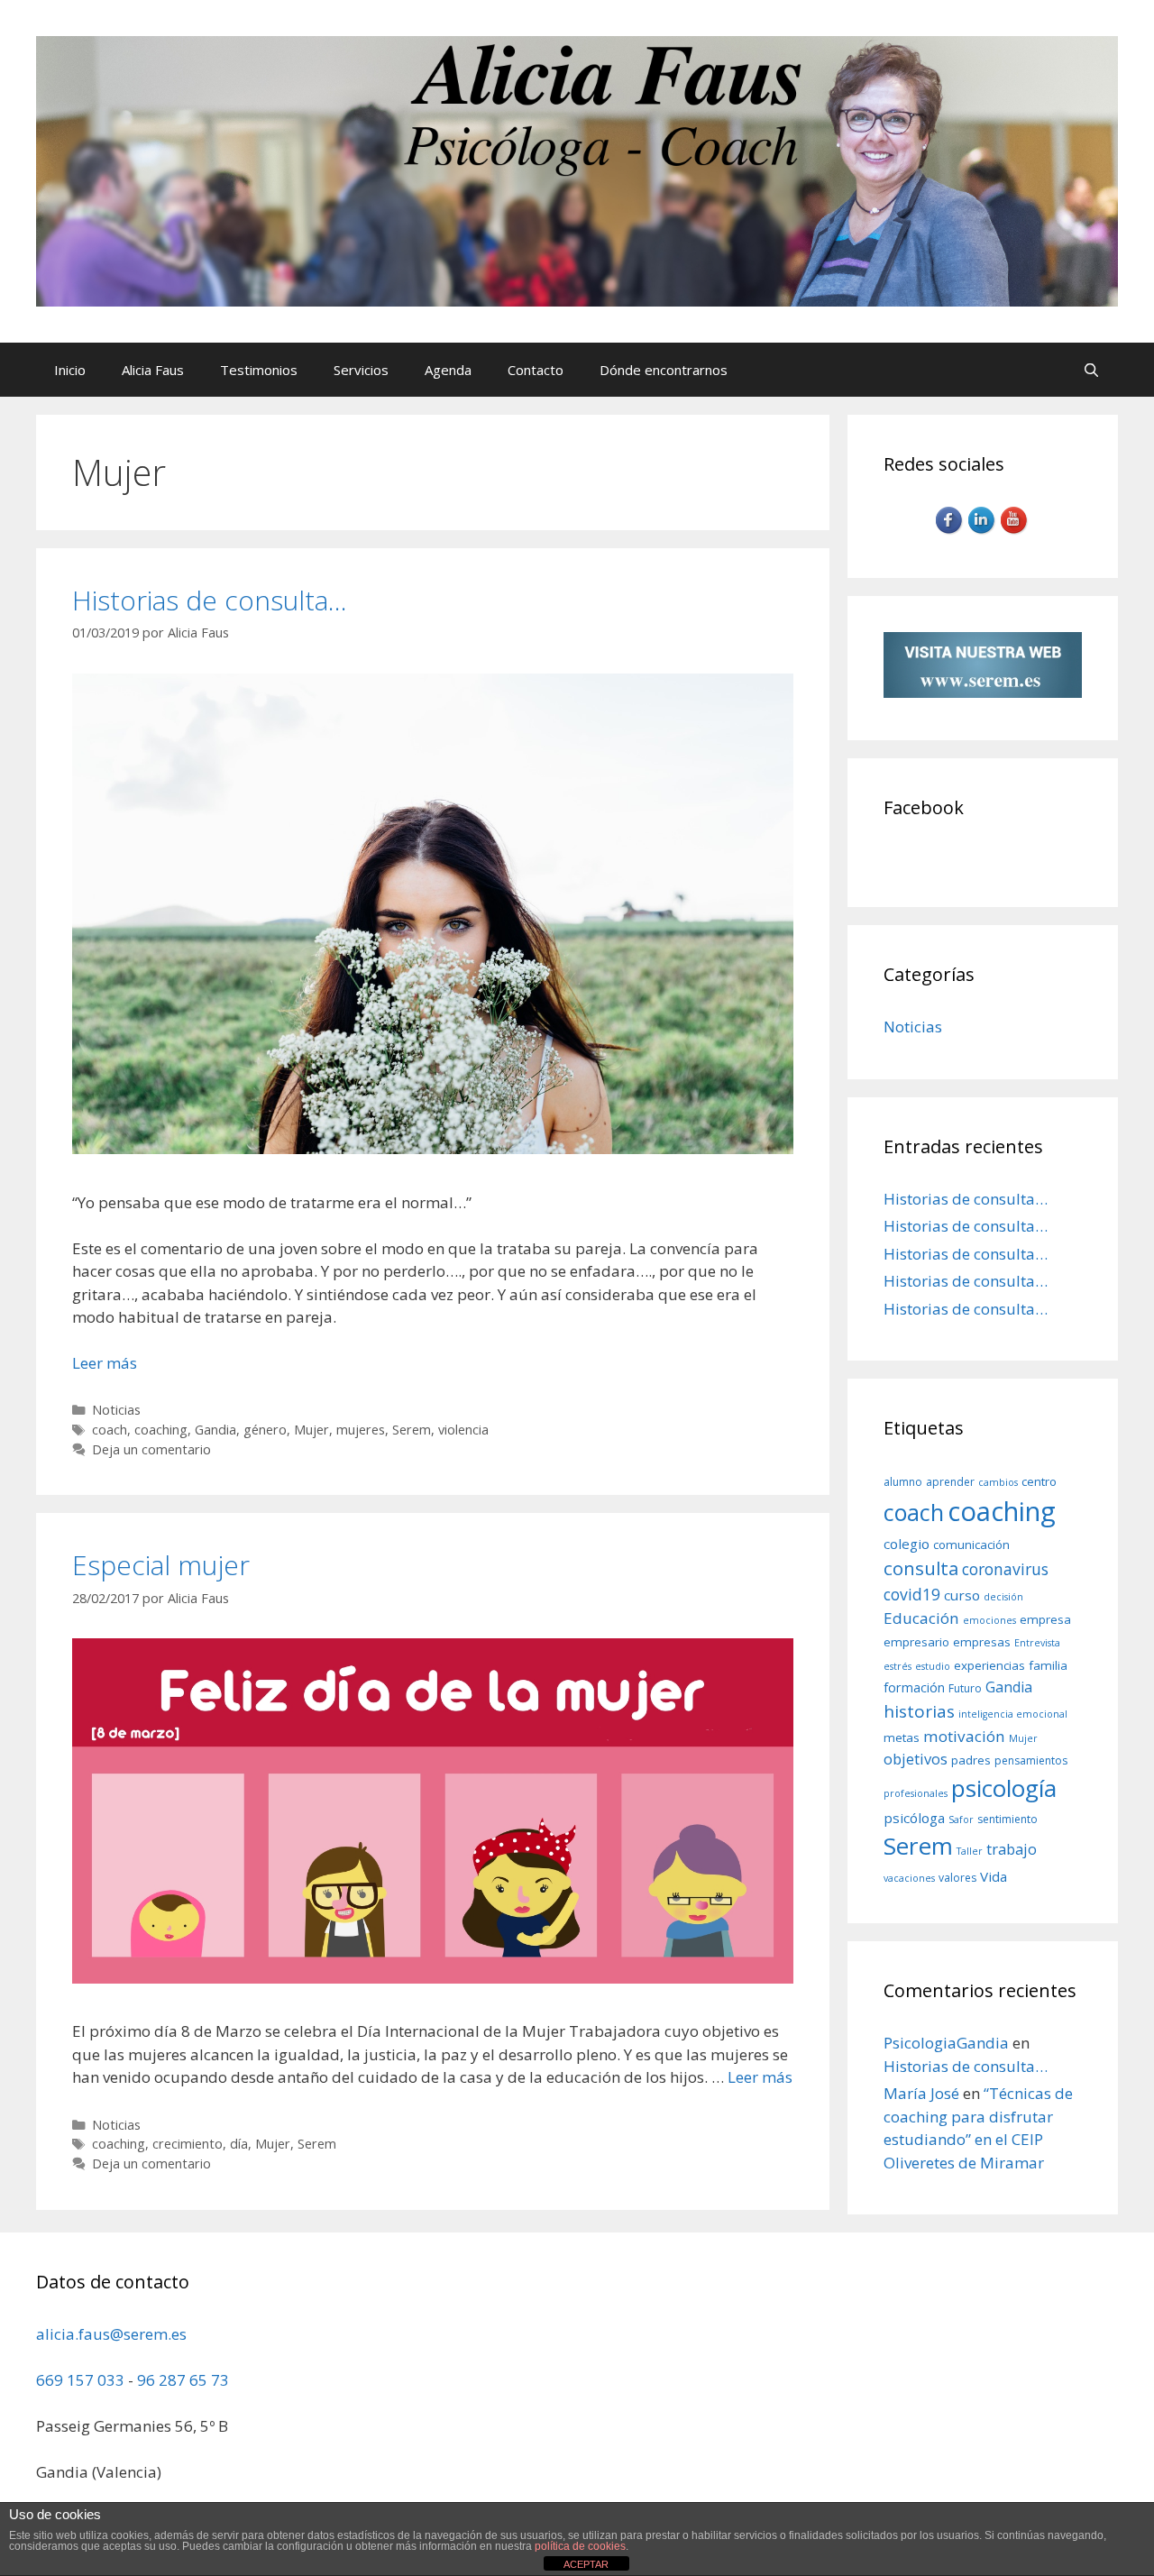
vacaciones (909, 1878)
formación (914, 1687)
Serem (412, 1430)
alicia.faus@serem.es (111, 2334)
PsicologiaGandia (946, 2043)
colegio (907, 1544)
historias (919, 1711)
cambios (998, 1482)
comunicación (971, 1545)
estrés (898, 1666)
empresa (1045, 1619)
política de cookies (580, 2546)
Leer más (105, 1363)
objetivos (916, 1759)
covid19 (912, 1594)
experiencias (989, 1665)
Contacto (536, 370)
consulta (921, 1568)
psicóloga (914, 1818)
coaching (161, 1430)
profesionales (916, 1793)
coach (110, 1430)
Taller (970, 1851)
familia (1048, 1665)
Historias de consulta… (210, 600)
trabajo (1012, 1849)
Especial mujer (161, 1565)
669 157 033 (80, 2380)
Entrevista (1037, 1643)
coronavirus (1005, 1569)
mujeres (361, 1430)
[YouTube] (1015, 532)
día (239, 2144)
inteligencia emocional (1013, 1714)
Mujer (311, 1430)
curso (962, 1595)
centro (1039, 1481)
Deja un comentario (151, 1449)
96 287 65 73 (183, 2380)
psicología (1004, 1788)
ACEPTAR (586, 2564)
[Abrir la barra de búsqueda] (1091, 370)
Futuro (965, 1688)
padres (971, 1760)
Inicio (70, 370)
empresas (982, 1642)
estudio (933, 1666)
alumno (903, 1482)
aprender (950, 1482)
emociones (989, 1620)
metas (902, 1737)
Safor (961, 1820)
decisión (1003, 1597)
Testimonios (259, 370)
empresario (916, 1642)
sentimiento (1007, 1819)
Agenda (448, 370)
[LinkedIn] (983, 532)
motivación (964, 1736)
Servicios (361, 370)
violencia (463, 1430)
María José (921, 2093)
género (265, 1430)
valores (957, 1878)
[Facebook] (950, 532)
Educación (921, 1618)
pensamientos (1031, 1760)
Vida (994, 1876)
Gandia (215, 1430)
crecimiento (188, 2144)
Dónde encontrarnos (664, 370)
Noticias (116, 1410)
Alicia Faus (153, 370)
